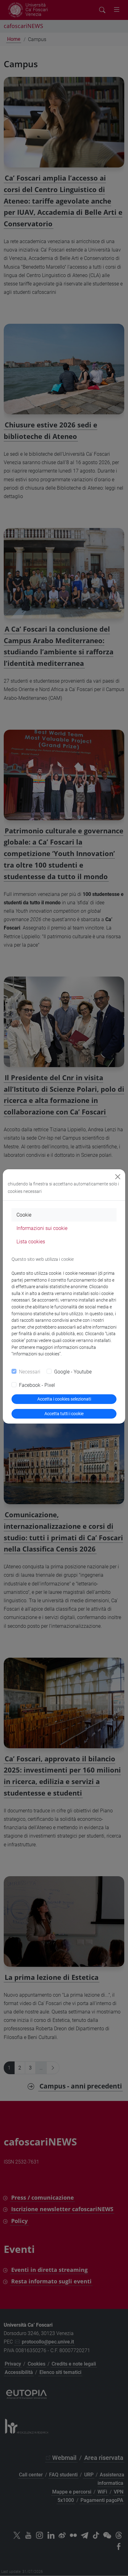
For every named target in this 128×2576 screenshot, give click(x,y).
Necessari (30, 1372)
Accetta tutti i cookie (64, 1414)
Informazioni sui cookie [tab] (42, 1228)
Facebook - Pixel (37, 1385)
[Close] (118, 1177)
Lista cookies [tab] (31, 1242)
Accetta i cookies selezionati (64, 1399)
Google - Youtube (73, 1372)
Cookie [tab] (24, 1215)
